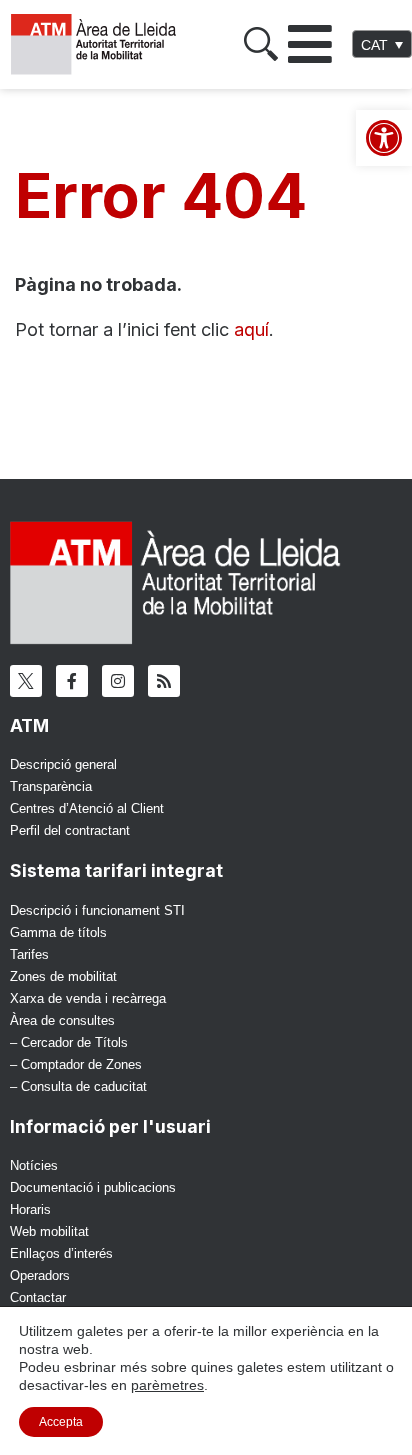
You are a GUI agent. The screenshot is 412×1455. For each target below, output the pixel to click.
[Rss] (164, 681)
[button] (310, 44)
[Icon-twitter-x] (26, 681)
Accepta (61, 1422)
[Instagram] (118, 681)
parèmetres (167, 1385)
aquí (251, 329)
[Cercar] (261, 44)
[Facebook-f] (72, 681)
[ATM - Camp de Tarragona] (102, 44)
